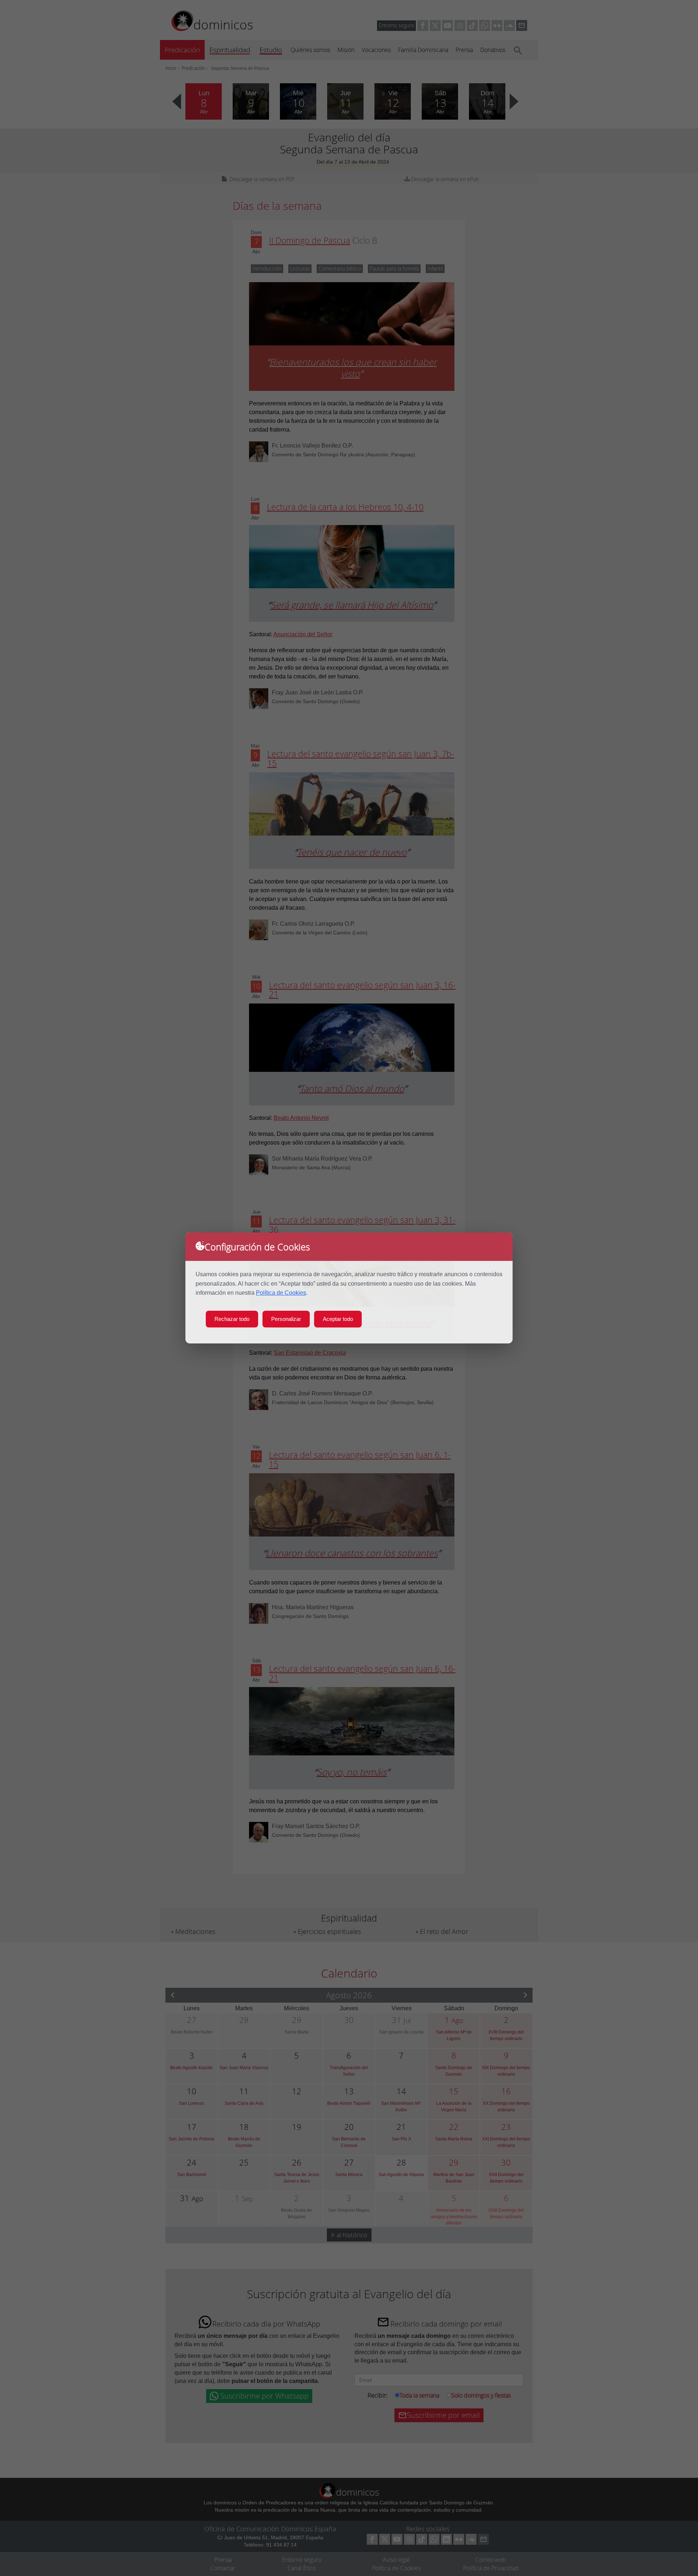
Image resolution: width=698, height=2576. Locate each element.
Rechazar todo (232, 1319)
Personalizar (286, 1319)
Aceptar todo (338, 1319)
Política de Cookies (281, 1293)
